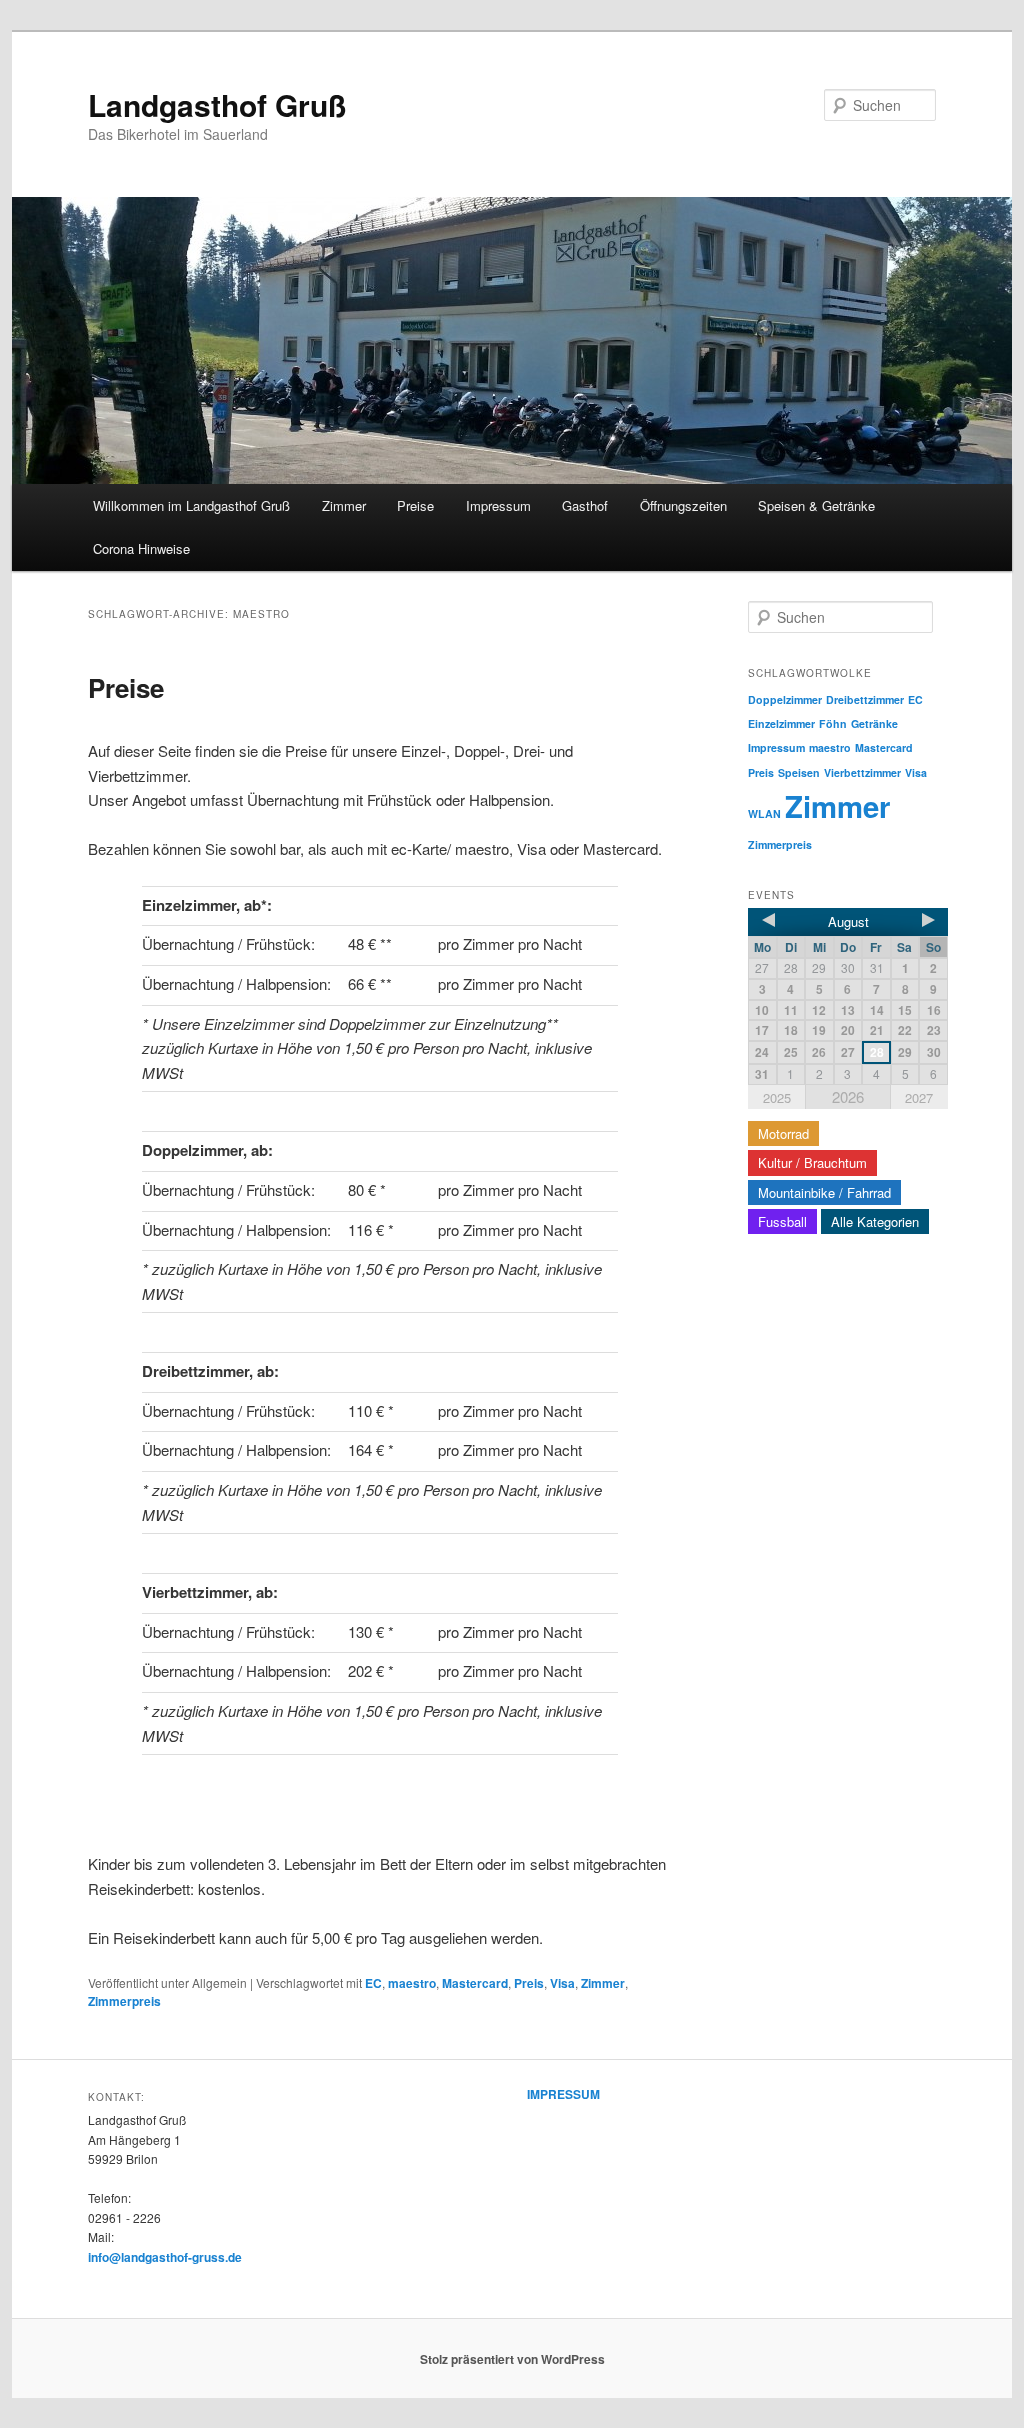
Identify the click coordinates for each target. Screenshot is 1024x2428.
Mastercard (475, 1983)
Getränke (874, 723)
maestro (412, 1983)
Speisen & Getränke (816, 505)
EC (373, 1983)
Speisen (799, 772)
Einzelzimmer (781, 723)
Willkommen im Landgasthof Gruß (191, 505)
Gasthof (585, 505)
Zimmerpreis (124, 2001)
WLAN (764, 813)
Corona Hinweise (141, 548)
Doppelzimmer (785, 699)
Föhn (833, 723)
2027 (919, 1097)
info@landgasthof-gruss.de (165, 2257)
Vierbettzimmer (862, 772)
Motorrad (783, 1133)
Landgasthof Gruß (217, 104)
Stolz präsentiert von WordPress (512, 2359)
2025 (777, 1097)
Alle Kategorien (875, 1221)
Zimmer (344, 505)
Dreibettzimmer (865, 699)
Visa (562, 1983)
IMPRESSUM (563, 2094)
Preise (415, 505)
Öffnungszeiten (683, 505)
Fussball (782, 1221)
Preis (529, 1983)
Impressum (498, 505)
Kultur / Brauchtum (812, 1162)
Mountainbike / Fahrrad (824, 1192)
